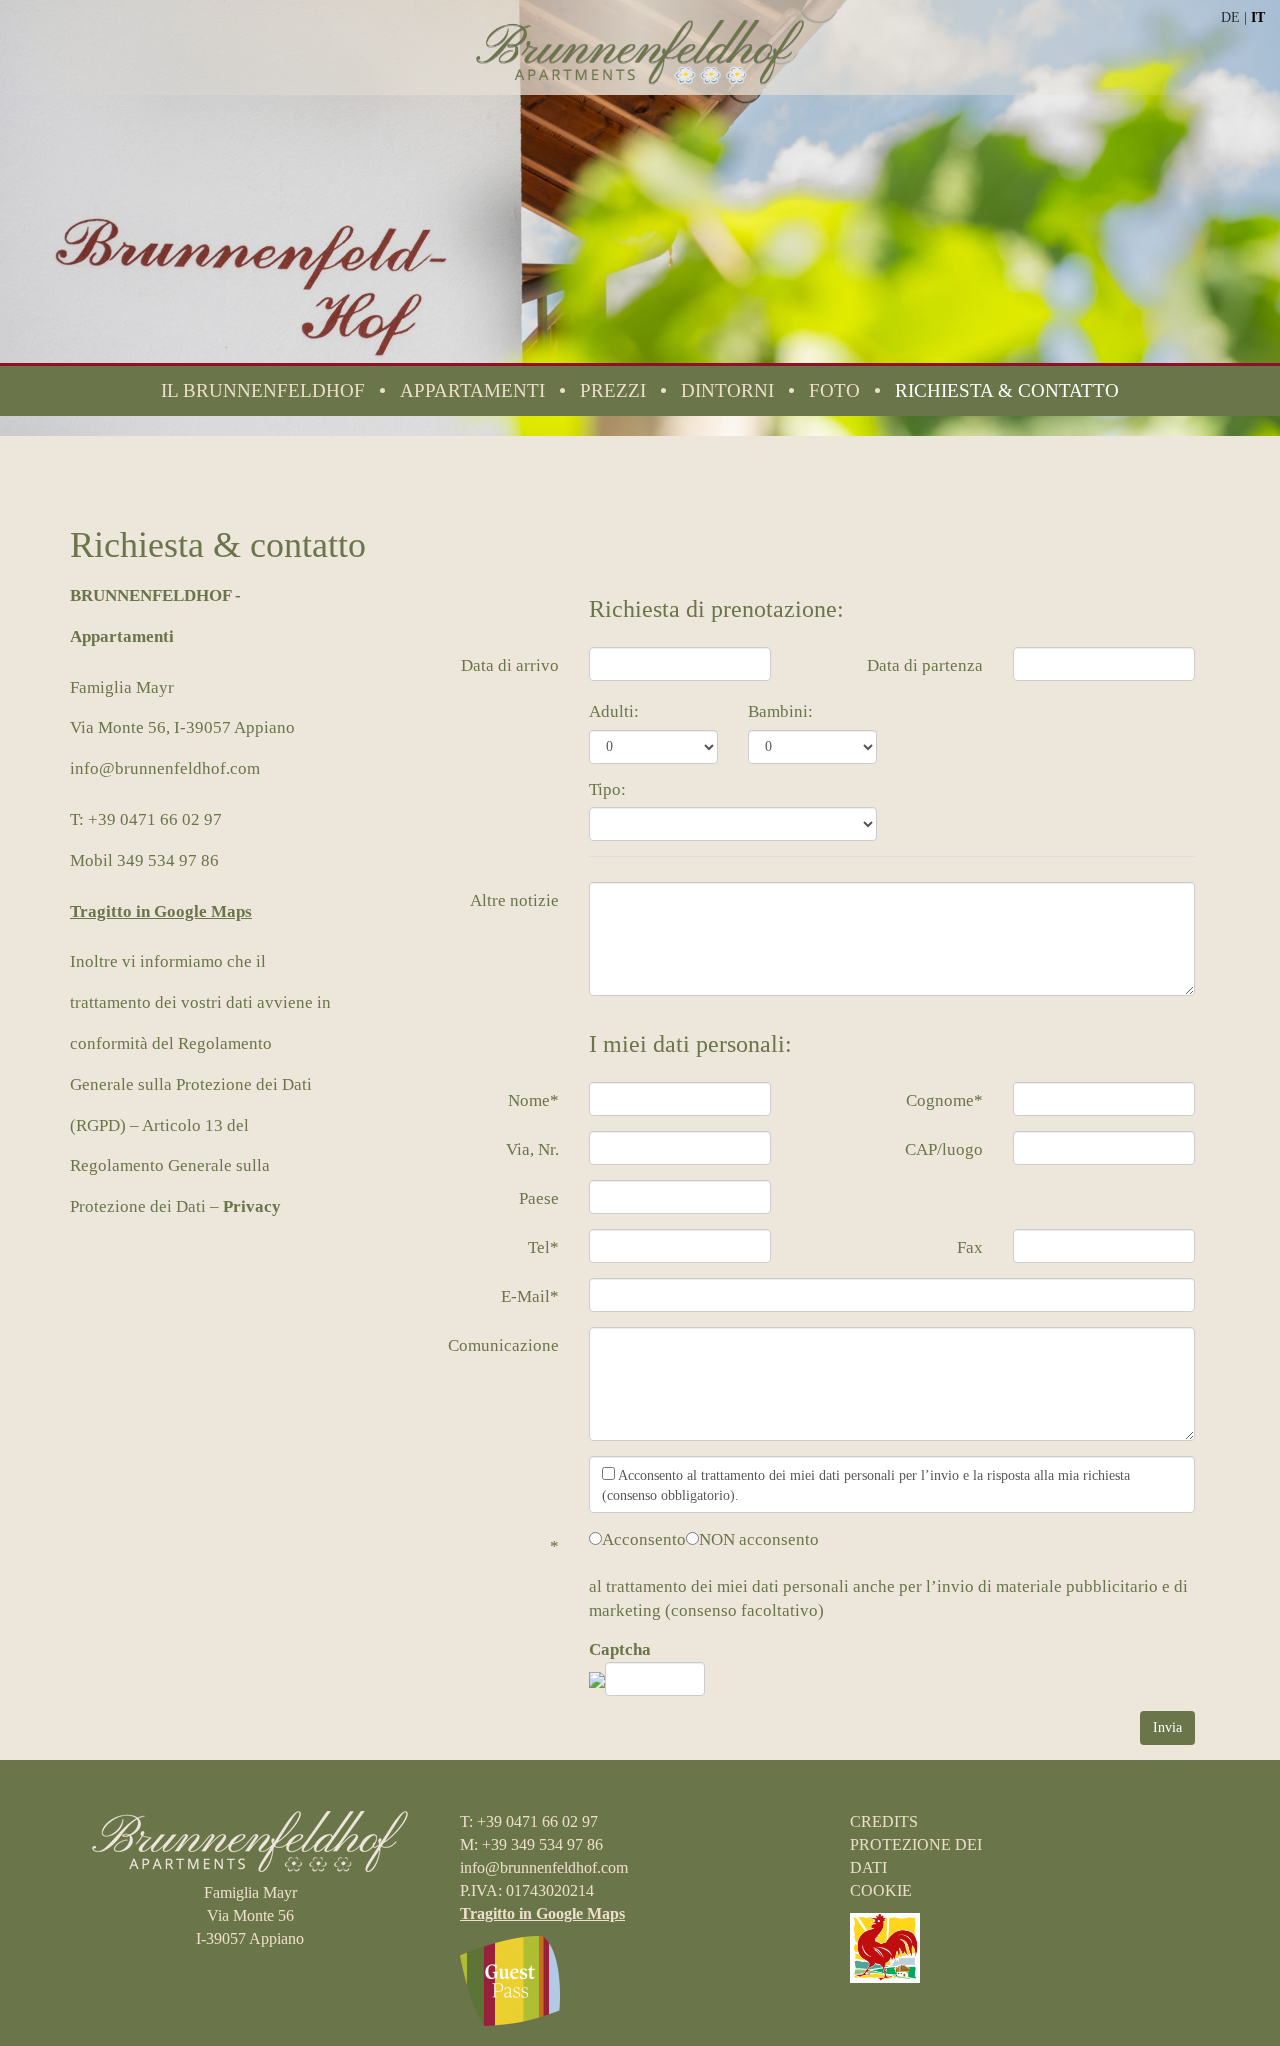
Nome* (533, 1100)
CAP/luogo (944, 1149)
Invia (1167, 1727)
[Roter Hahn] (885, 1945)
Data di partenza (925, 665)
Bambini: (780, 711)
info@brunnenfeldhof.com (165, 768)
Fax (970, 1247)
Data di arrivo (510, 665)
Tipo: (607, 789)
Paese (539, 1198)
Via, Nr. (532, 1149)
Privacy (252, 1206)
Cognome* (944, 1100)
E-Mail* (530, 1296)
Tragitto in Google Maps (161, 911)
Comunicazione (503, 1345)
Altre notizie (514, 900)
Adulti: (614, 711)
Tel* (543, 1247)
